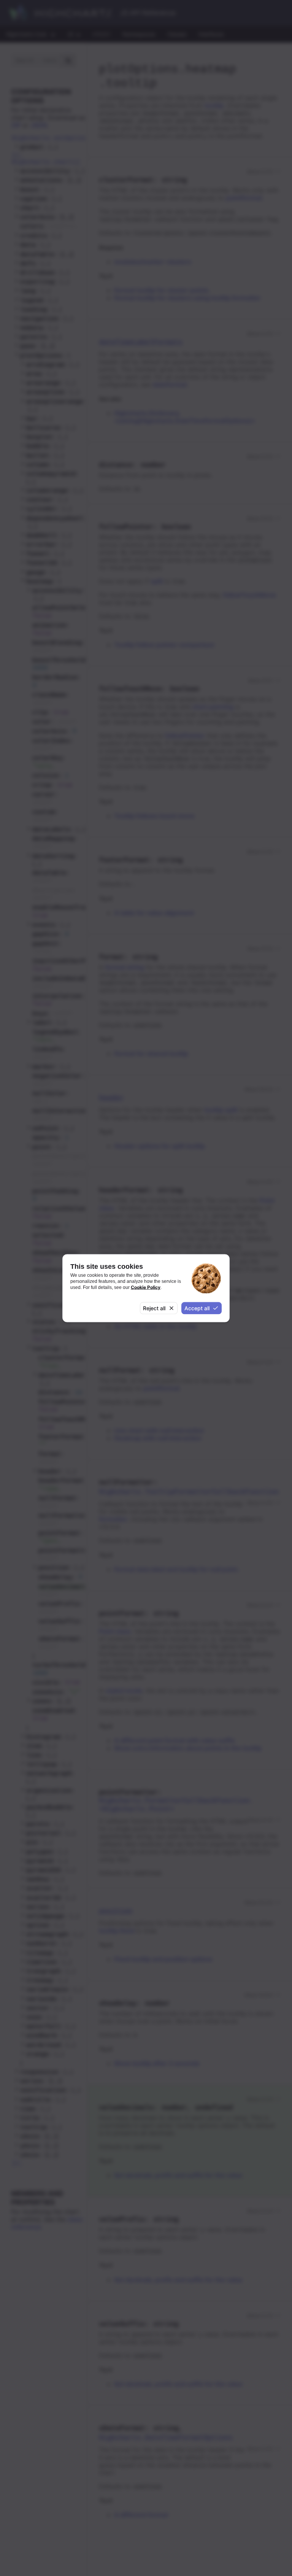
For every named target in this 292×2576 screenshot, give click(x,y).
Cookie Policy (146, 1287)
